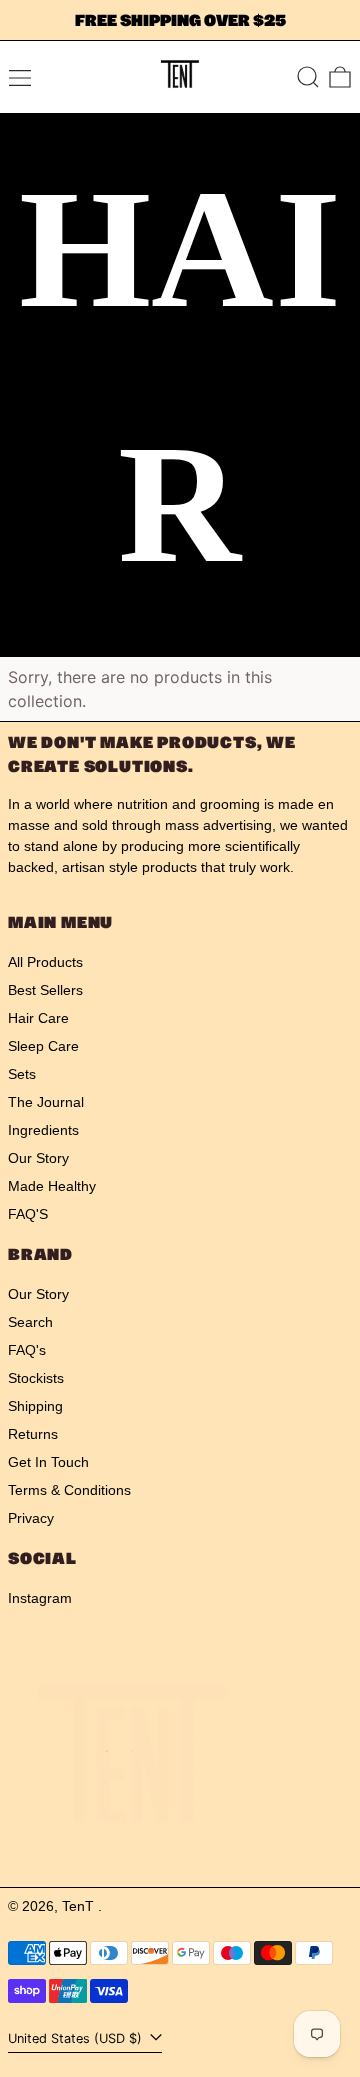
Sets (22, 1074)
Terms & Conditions (69, 1490)
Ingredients (43, 1130)
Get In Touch (48, 1462)
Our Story (38, 1158)
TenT (80, 1906)
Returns (33, 1434)
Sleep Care (43, 1046)
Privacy (31, 1518)
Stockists (36, 1378)
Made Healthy (52, 1186)
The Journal (46, 1102)
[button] (308, 77)
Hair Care (38, 1018)
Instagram (40, 1598)
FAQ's (27, 1350)
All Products (45, 962)
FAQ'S (28, 1214)
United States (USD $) (77, 2038)
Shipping (35, 1406)
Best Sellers (45, 990)
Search (30, 1322)
